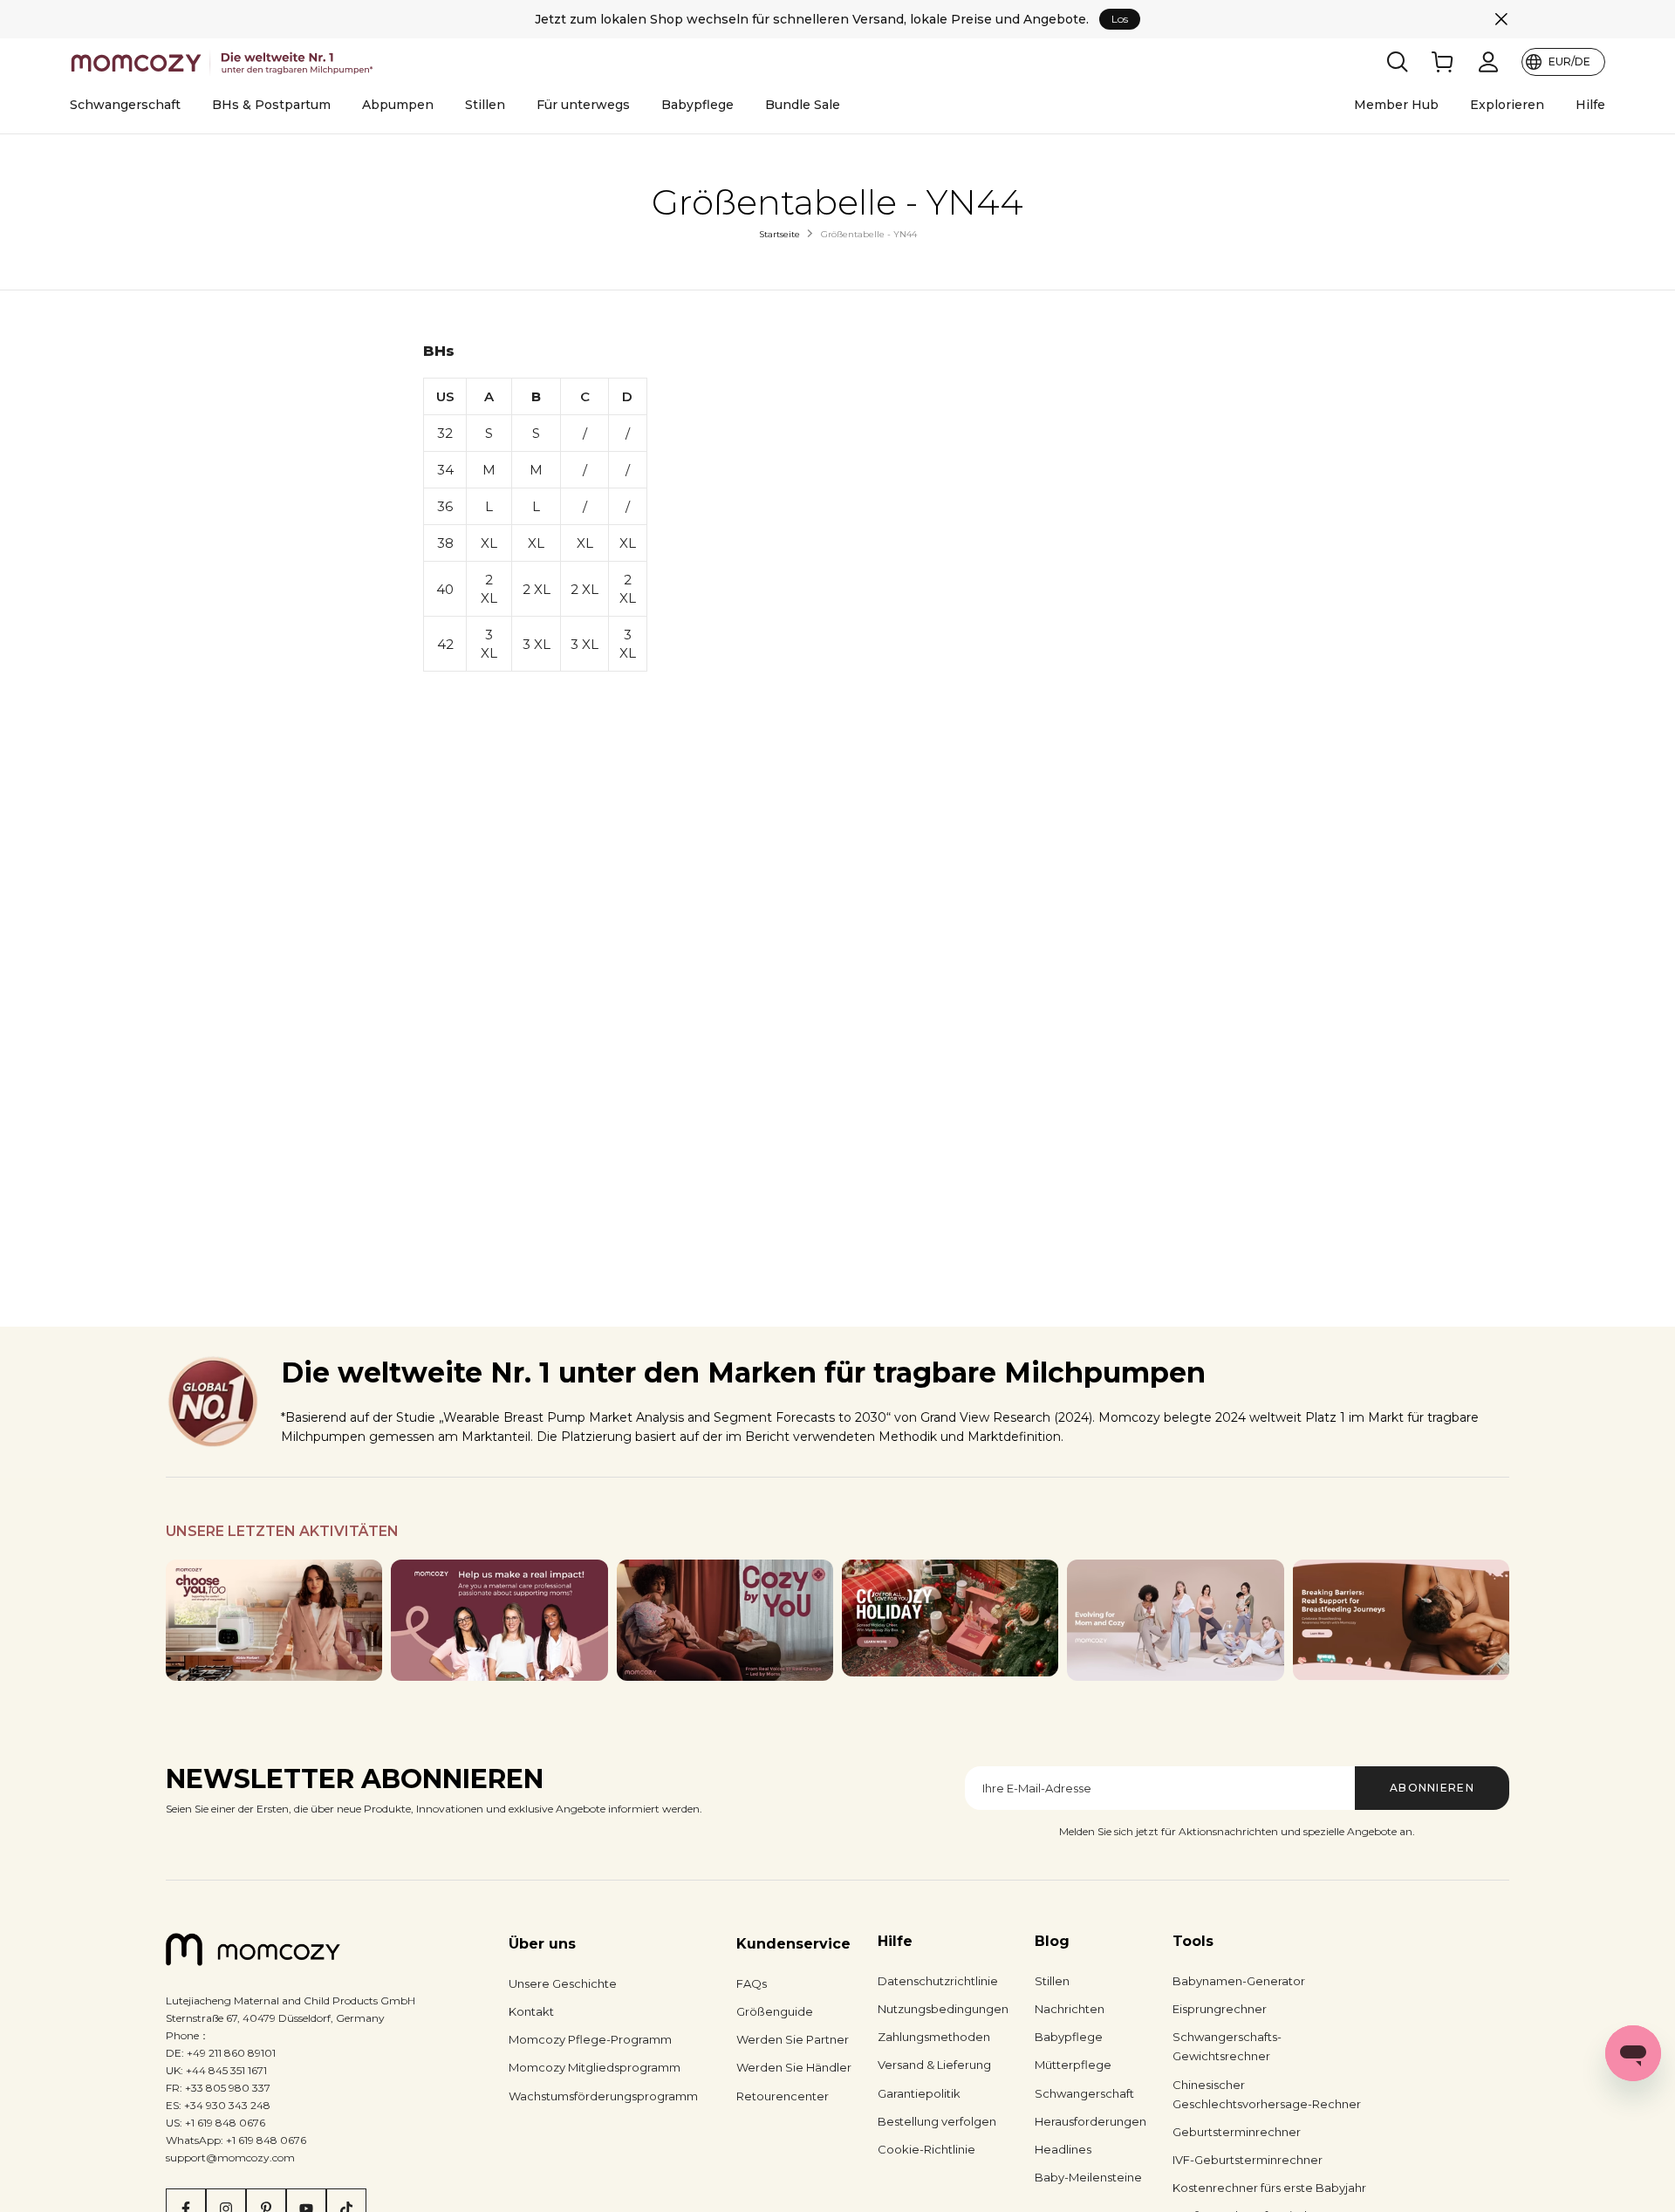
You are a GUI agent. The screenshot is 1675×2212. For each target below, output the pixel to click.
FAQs (752, 1983)
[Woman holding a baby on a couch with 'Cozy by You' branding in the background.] (725, 1621)
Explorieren (1507, 105)
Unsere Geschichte (563, 1983)
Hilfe (1590, 105)
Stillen (485, 105)
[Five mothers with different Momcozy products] (1175, 1621)
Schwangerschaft (125, 105)
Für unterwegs (583, 105)
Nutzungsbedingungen (943, 2009)
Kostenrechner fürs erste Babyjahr (1269, 2188)
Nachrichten (1070, 2009)
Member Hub (1396, 105)
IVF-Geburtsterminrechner (1248, 2160)
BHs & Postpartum (271, 105)
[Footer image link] (274, 1621)
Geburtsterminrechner (1237, 2132)
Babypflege (697, 105)
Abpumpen (398, 105)
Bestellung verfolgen (937, 2121)
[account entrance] (1488, 62)
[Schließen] (1501, 19)
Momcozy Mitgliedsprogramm (595, 2067)
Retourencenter (783, 2096)
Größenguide (775, 2011)
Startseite (779, 234)
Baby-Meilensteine (1088, 2177)
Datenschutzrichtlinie (938, 1981)
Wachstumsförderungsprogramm (603, 2096)
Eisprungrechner (1220, 2009)
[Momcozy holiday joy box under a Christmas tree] (950, 1618)
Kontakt (531, 2011)
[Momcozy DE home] (225, 62)
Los (1120, 19)
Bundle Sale (803, 105)
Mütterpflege (1073, 2065)
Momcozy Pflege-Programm (590, 2039)
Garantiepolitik (919, 2093)
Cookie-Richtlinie (926, 2149)
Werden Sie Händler (794, 2067)
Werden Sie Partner (793, 2039)
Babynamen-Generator (1239, 1981)
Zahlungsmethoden (934, 2037)
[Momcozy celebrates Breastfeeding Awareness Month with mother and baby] (1401, 1621)
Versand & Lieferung (934, 2065)
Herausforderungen (1090, 2121)
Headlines (1063, 2149)
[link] (1443, 62)
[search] (1398, 62)
